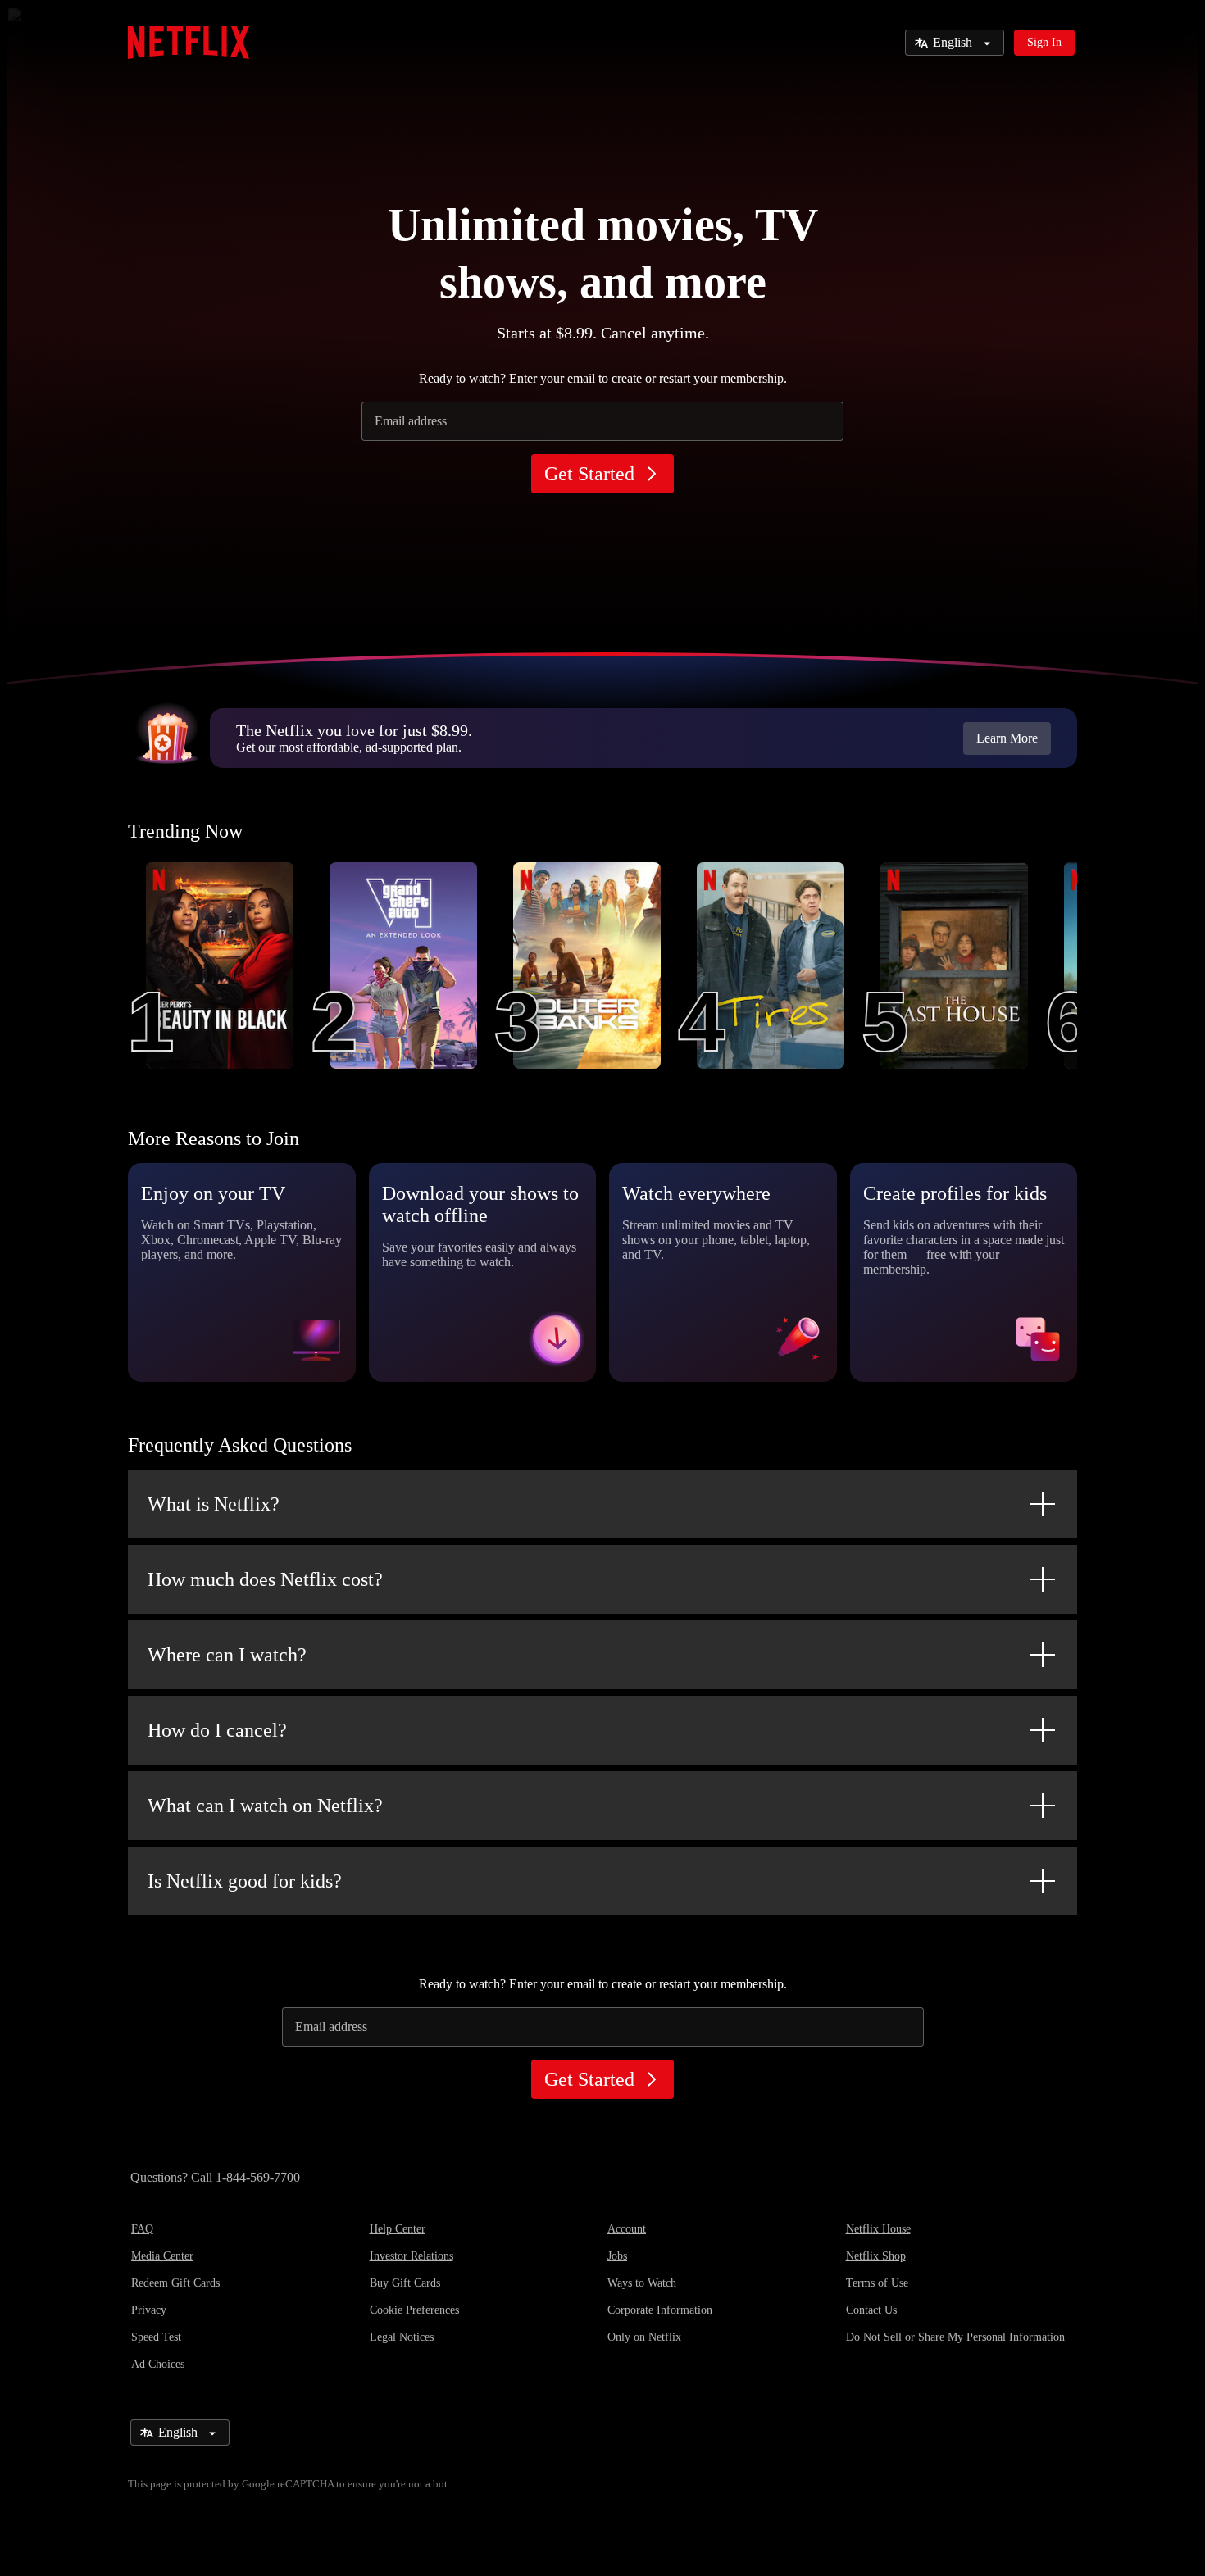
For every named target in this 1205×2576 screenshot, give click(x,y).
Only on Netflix (644, 2337)
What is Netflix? (214, 1504)
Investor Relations (412, 2256)
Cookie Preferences (414, 2310)
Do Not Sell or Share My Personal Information (955, 2337)
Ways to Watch (642, 2283)
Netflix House (878, 2229)
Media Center (162, 2256)
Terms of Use (877, 2283)
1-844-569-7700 (258, 2177)
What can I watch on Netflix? (265, 1806)
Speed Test (156, 2337)
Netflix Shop (876, 2256)
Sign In (1044, 42)
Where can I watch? (227, 1655)
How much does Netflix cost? (265, 1579)
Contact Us (871, 2310)
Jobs (617, 2256)
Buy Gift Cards (405, 2283)
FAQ (142, 2229)
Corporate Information (660, 2310)
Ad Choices (158, 2364)
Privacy (149, 2310)
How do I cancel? (217, 1730)
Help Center (398, 2229)
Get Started (589, 474)
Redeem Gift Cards (175, 2283)
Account (627, 2229)
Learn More (1007, 738)
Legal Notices (402, 2337)
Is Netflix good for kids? (245, 1881)
